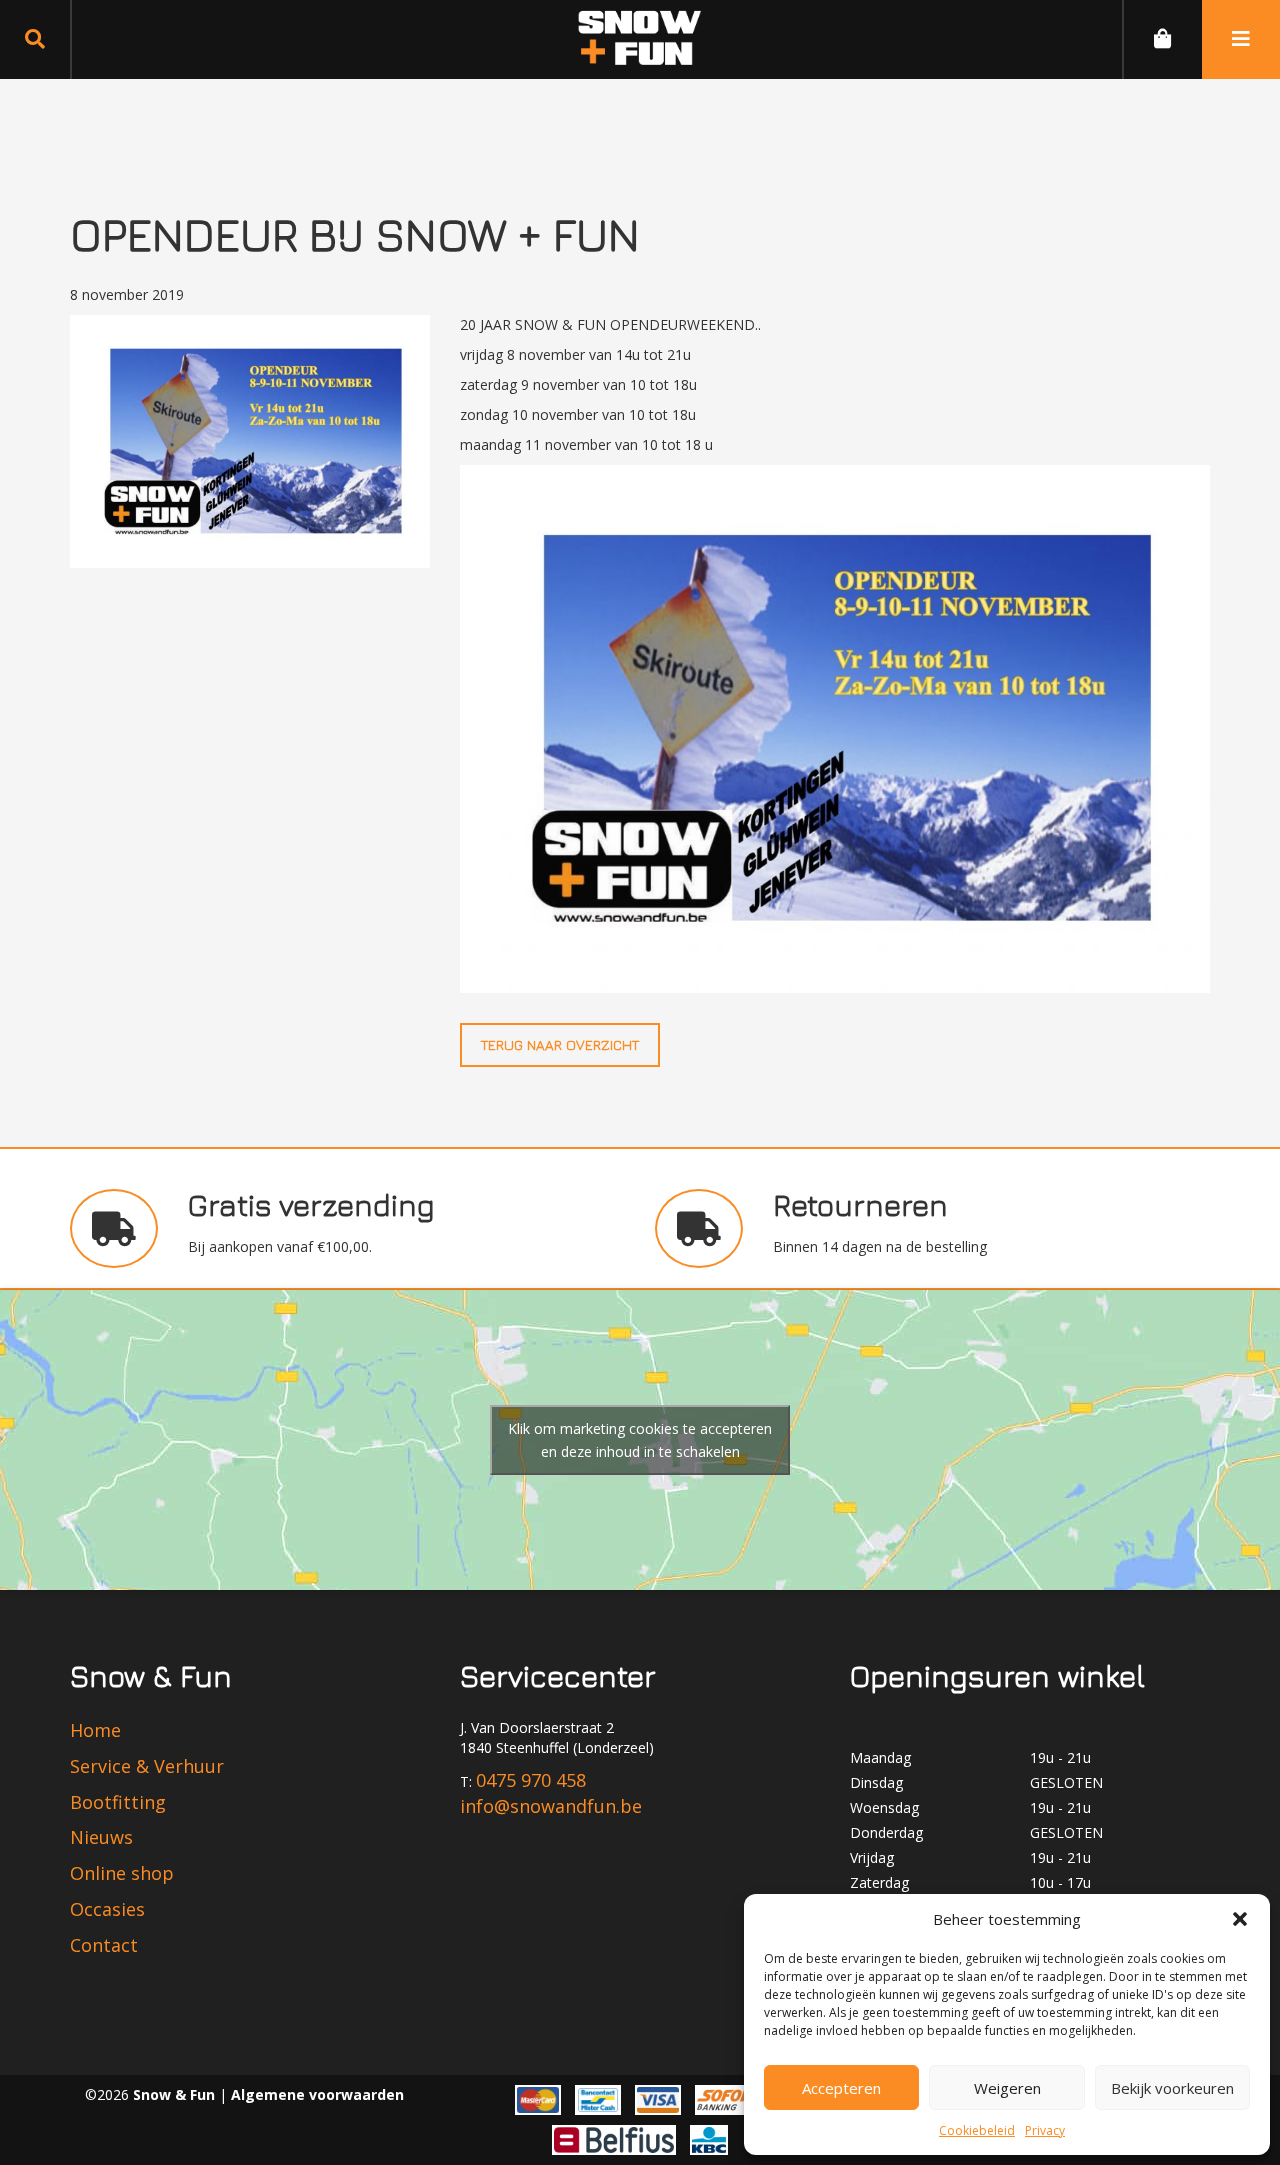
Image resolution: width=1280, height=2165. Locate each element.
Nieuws (101, 1837)
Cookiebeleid (977, 2130)
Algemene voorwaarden (317, 2094)
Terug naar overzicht (560, 1044)
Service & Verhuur (147, 1766)
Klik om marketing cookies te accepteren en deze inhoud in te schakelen (640, 1440)
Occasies (107, 1909)
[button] (1240, 1919)
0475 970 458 (531, 1780)
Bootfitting (118, 1802)
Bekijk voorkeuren (1172, 2088)
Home (95, 1730)
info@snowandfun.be (551, 1806)
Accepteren (841, 2088)
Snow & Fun (176, 2094)
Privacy (1045, 2130)
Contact (104, 1945)
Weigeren (1007, 2088)
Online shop (122, 1873)
